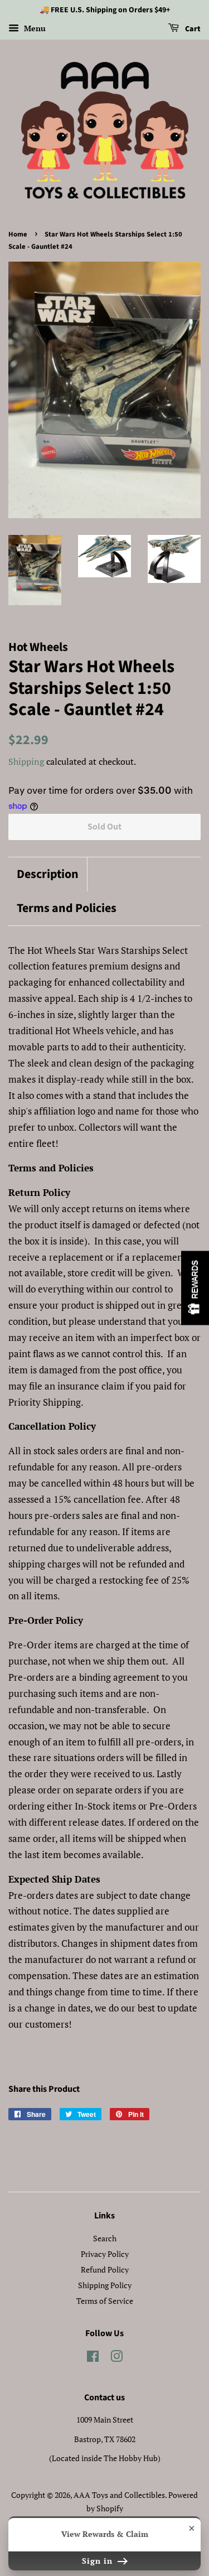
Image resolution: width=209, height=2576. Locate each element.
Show (195, 1288)
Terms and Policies (67, 908)
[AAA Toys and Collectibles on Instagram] (116, 2358)
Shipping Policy (105, 2285)
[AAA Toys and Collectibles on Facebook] (93, 2358)
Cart (192, 29)
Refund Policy (105, 2269)
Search (105, 2238)
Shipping (26, 761)
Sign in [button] (99, 2561)
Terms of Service (105, 2301)
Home (18, 234)
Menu (34, 28)
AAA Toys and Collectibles (119, 2495)
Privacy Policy (105, 2254)
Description (48, 874)
